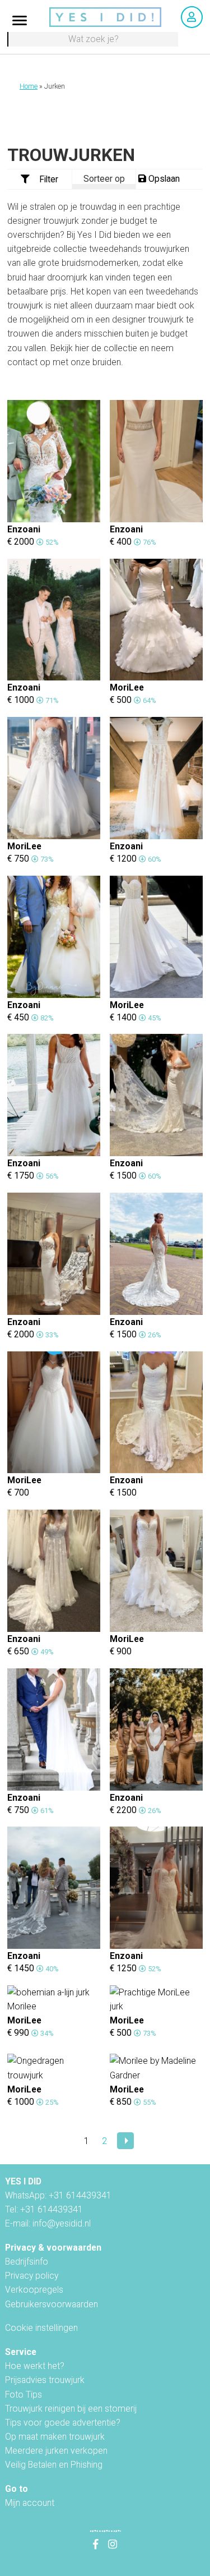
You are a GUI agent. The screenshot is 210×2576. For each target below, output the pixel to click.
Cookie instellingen (41, 2328)
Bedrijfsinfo (27, 2262)
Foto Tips (24, 2395)
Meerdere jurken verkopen (56, 2451)
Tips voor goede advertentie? (63, 2423)
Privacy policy (32, 2276)
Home (29, 86)
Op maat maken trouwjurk (55, 2437)
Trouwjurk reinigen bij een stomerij (71, 2409)
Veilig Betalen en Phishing (54, 2465)
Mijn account (30, 2503)
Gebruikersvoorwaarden (52, 2304)
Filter (49, 179)
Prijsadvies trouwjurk (45, 2380)
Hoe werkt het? (35, 2366)
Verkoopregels (34, 2290)
